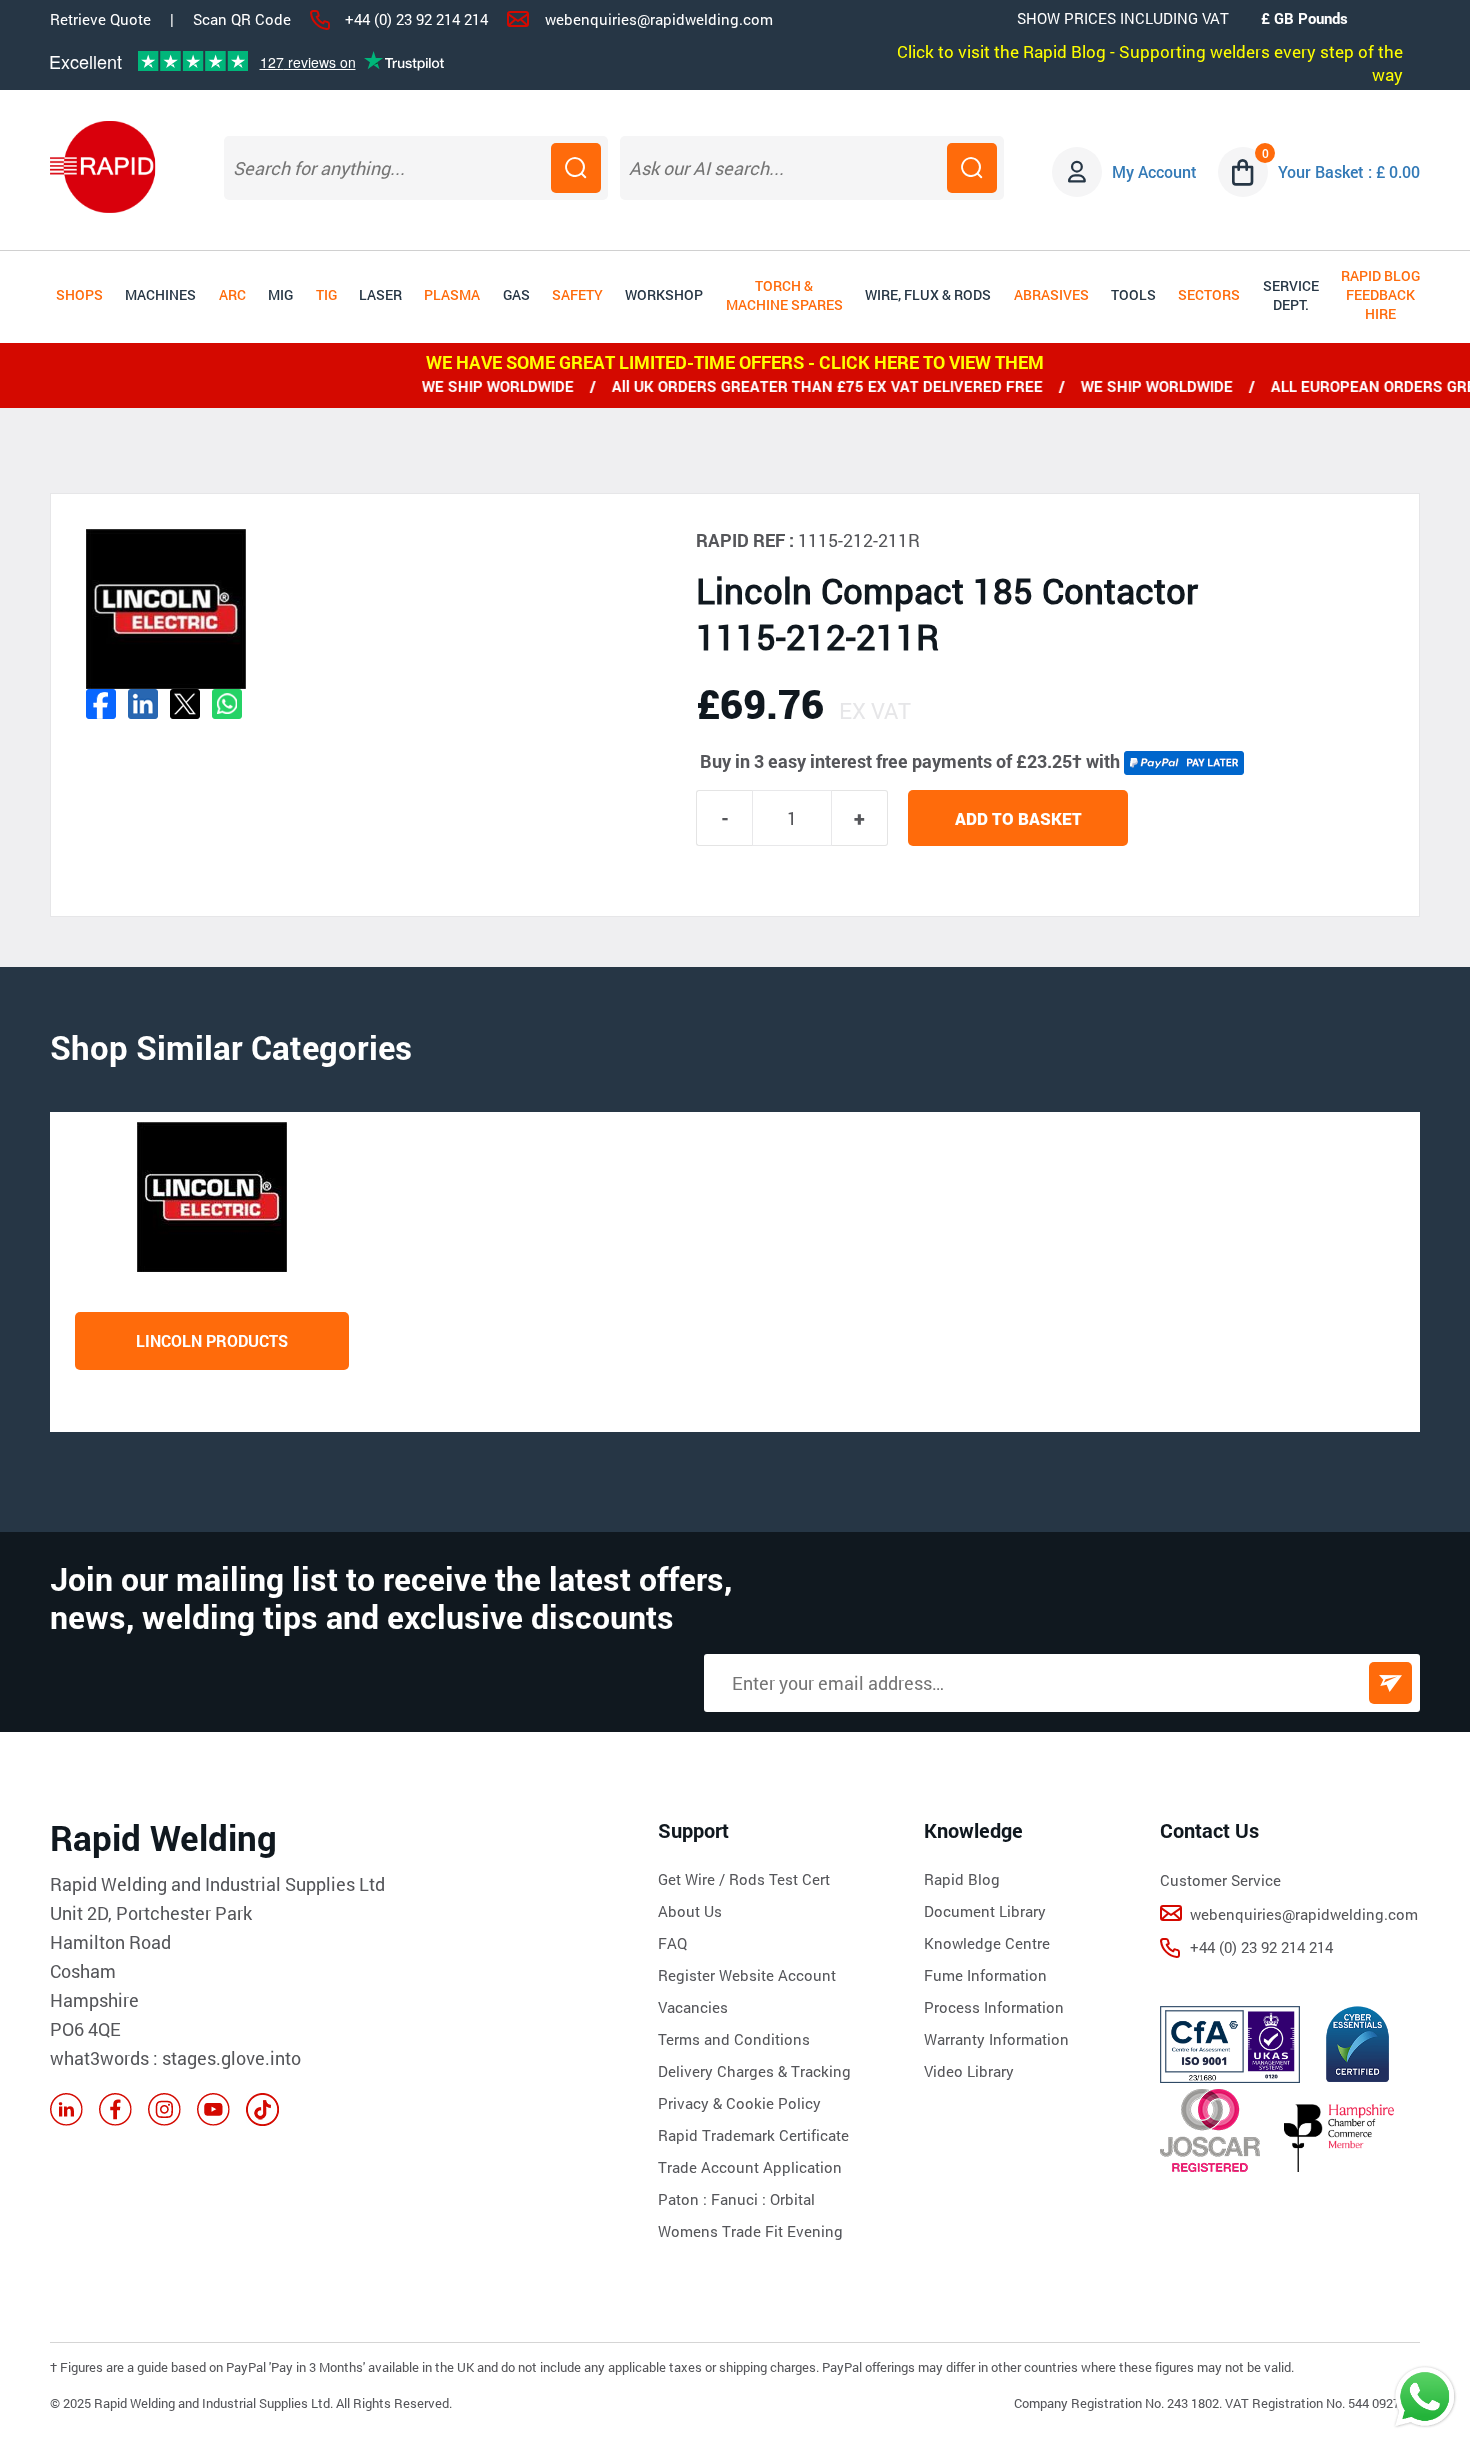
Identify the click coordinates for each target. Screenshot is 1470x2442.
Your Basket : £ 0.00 (1349, 171)
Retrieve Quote (100, 19)
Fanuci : (740, 2199)
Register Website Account (747, 1975)
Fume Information (985, 1975)
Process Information (994, 2007)
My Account (1154, 171)
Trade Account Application (750, 2167)
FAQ (672, 1943)
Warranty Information (996, 2039)
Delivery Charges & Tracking (754, 2071)
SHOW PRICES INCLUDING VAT (1123, 18)
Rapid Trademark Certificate (753, 2135)
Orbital (792, 2199)
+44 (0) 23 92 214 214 (416, 19)
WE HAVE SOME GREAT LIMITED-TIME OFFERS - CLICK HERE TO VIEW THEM (735, 362)
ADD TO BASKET (1018, 818)
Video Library (969, 2071)
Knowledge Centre (987, 1943)
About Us (690, 1911)
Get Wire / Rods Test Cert (744, 1879)
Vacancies (693, 2007)
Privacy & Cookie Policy (739, 2103)
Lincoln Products (212, 1340)
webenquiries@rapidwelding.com (659, 19)
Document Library (985, 1911)
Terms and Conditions (734, 2039)
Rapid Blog (962, 1879)
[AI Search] (972, 168)
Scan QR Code (242, 19)
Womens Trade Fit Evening (750, 2231)
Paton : (684, 2199)
